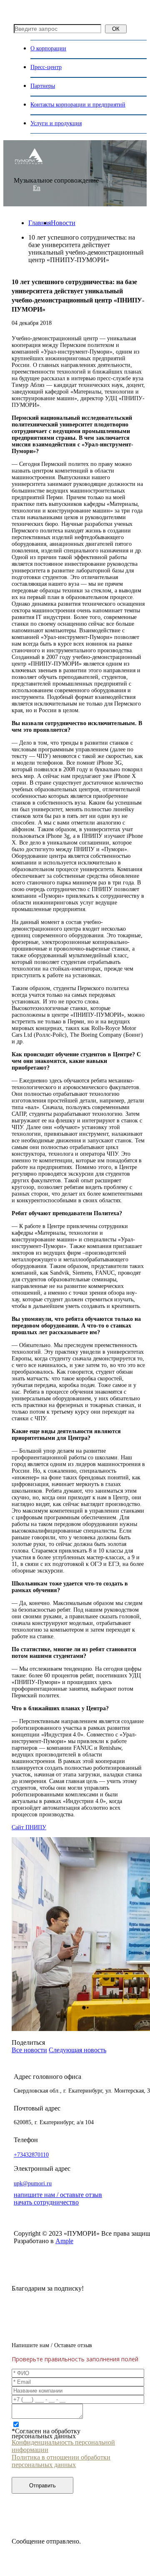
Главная (40, 223)
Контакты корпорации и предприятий (78, 105)
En (37, 188)
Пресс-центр (46, 67)
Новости (63, 223)
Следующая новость (77, 2050)
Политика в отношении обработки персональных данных (61, 2461)
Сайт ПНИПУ (29, 1827)
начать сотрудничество (46, 2202)
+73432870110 (31, 2155)
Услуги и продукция (56, 123)
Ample (64, 2241)
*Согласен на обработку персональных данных (46, 2434)
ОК (116, 29)
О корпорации (48, 48)
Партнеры (43, 86)
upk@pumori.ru (33, 2183)
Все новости (29, 2050)
